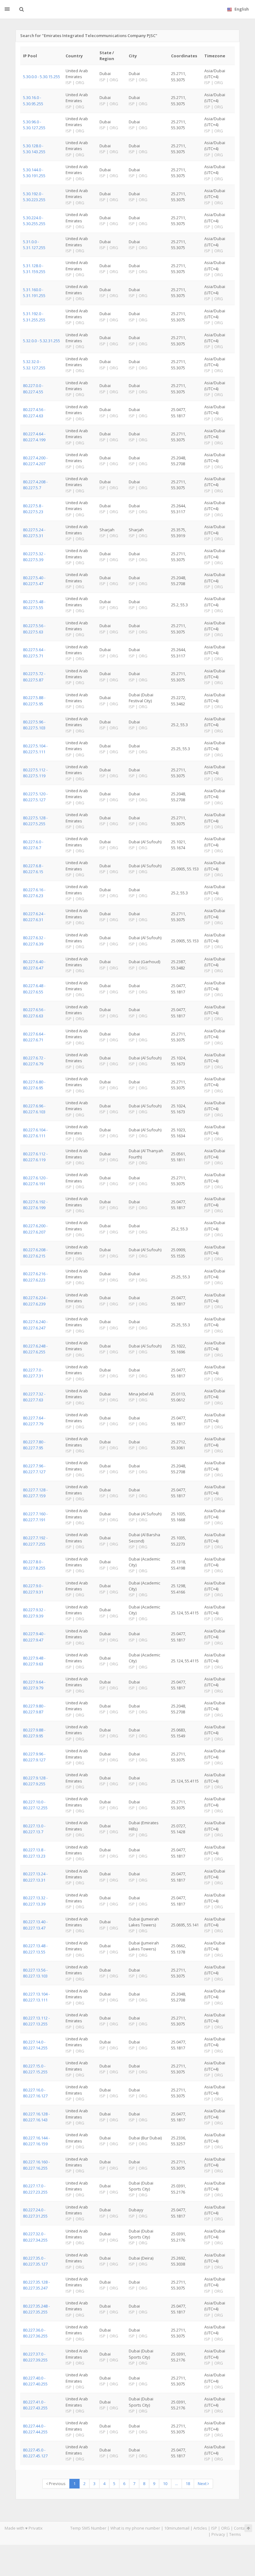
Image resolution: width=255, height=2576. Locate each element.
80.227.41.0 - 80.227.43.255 (35, 2405)
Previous (57, 2484)
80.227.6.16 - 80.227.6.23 (34, 893)
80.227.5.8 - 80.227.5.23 (33, 509)
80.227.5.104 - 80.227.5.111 (35, 749)
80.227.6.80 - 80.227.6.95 (34, 1085)
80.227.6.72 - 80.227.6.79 (34, 1061)
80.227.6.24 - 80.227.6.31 (34, 917)
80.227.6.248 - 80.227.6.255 (35, 1349)
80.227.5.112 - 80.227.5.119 (35, 773)
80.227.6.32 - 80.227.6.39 (34, 941)
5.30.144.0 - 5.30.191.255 (34, 173)
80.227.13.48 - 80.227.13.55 (35, 1949)
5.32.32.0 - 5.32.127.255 (34, 365)
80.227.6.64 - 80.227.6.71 (34, 1037)
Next (203, 2484)
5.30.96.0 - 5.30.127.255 (34, 125)
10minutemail (177, 2528)
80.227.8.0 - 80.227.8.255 (34, 1565)
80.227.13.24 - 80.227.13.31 (35, 1877)
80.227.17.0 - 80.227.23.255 (35, 2189)
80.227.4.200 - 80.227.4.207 (35, 461)
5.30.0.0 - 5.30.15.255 (42, 77)
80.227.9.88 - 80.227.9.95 (34, 1733)
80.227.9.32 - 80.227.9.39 (34, 1613)
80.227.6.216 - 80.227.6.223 (35, 1277)
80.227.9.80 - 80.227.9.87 (34, 1709)
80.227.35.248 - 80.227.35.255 (36, 2309)
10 (165, 2484)
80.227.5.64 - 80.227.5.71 (34, 653)
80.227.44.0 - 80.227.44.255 (35, 2429)
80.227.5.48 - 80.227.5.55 (34, 605)
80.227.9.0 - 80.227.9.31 (33, 1589)
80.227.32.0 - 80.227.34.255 (35, 2237)
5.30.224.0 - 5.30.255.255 (34, 221)
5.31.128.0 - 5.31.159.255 (34, 269)
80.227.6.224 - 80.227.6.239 (35, 1301)
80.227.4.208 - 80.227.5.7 (35, 485)
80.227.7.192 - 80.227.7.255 (35, 1541)
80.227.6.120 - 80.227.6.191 (35, 1181)
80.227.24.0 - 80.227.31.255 (35, 2213)
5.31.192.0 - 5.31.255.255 (34, 317)
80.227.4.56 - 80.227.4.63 (34, 412)
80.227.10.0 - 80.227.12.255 (35, 1805)
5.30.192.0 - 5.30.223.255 (34, 197)
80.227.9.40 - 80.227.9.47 (34, 1637)
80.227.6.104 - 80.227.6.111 (35, 1133)
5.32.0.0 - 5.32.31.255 (42, 341)
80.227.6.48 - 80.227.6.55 (34, 989)
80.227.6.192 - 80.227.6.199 (35, 1205)
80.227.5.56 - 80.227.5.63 (34, 629)
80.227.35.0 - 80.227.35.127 (35, 2261)
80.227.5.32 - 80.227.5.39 (34, 557)
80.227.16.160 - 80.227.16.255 (36, 2165)
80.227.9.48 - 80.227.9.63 (34, 1661)
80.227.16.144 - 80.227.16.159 (36, 2141)
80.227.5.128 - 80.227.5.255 (35, 821)
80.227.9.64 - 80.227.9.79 (34, 1685)
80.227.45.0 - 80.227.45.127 (35, 2453)
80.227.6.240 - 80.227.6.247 (35, 1325)
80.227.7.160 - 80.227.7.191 (35, 1517)
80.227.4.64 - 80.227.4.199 (34, 437)
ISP (214, 2528)
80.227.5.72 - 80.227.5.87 (34, 677)
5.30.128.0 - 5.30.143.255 (34, 149)
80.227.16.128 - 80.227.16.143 (36, 2117)
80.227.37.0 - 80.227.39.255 (35, 2357)
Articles (200, 2528)
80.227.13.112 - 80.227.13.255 (36, 2021)
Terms (235, 2534)
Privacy (218, 2534)
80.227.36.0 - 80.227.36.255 (35, 2333)
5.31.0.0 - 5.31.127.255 (34, 245)
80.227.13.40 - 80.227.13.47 (35, 1925)
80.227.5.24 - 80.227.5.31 (34, 533)
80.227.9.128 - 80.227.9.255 (35, 1781)
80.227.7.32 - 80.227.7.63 (34, 1397)
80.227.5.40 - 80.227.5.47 (34, 581)
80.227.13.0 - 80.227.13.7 (34, 1829)
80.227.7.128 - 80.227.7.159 (35, 1493)
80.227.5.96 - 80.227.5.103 (34, 725)
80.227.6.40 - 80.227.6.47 (34, 965)
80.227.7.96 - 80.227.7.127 (34, 1469)
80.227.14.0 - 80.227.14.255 (35, 2045)
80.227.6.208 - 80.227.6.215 (35, 1253)
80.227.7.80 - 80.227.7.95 (34, 1445)
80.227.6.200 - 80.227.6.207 (35, 1229)
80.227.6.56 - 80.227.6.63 (34, 1013)
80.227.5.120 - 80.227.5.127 (35, 797)
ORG (225, 2528)
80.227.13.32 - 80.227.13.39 (35, 1901)
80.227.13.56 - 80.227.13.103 (35, 1973)
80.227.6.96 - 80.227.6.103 (34, 1109)
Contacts (242, 2528)
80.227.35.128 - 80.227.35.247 (36, 2285)
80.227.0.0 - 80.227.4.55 (33, 388)
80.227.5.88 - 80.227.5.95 (34, 701)
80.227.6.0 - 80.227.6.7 (33, 845)
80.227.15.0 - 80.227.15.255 (35, 2069)
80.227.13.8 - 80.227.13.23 (34, 1853)
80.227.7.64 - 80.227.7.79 (34, 1421)
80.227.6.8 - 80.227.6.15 (33, 869)
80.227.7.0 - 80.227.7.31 (33, 1373)
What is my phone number (135, 2528)
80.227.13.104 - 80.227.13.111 (36, 1997)
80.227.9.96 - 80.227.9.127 (34, 1757)
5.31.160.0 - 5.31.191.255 (34, 293)
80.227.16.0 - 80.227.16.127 (35, 2093)
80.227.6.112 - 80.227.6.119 (35, 1157)
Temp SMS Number (88, 2528)
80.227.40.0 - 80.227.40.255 (35, 2381)
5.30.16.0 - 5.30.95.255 (33, 100)
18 (188, 2484)
